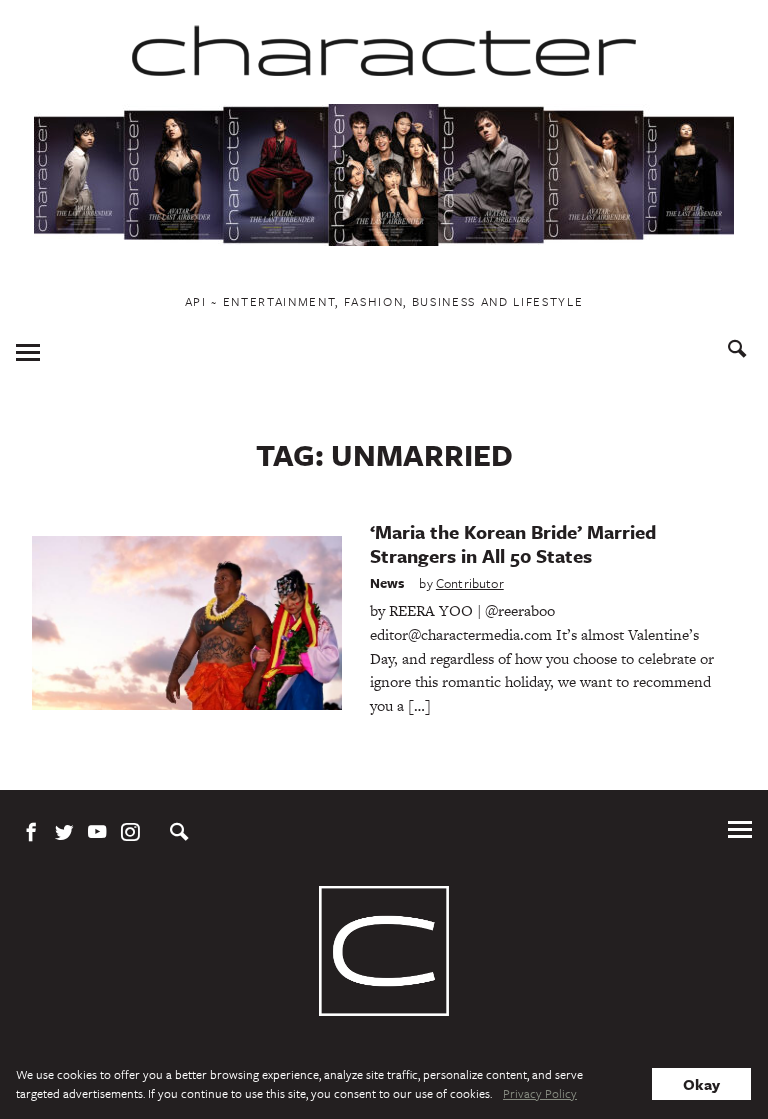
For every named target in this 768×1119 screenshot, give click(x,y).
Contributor (470, 583)
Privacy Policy (540, 1093)
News (387, 583)
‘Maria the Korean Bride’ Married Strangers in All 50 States (513, 543)
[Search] (737, 351)
